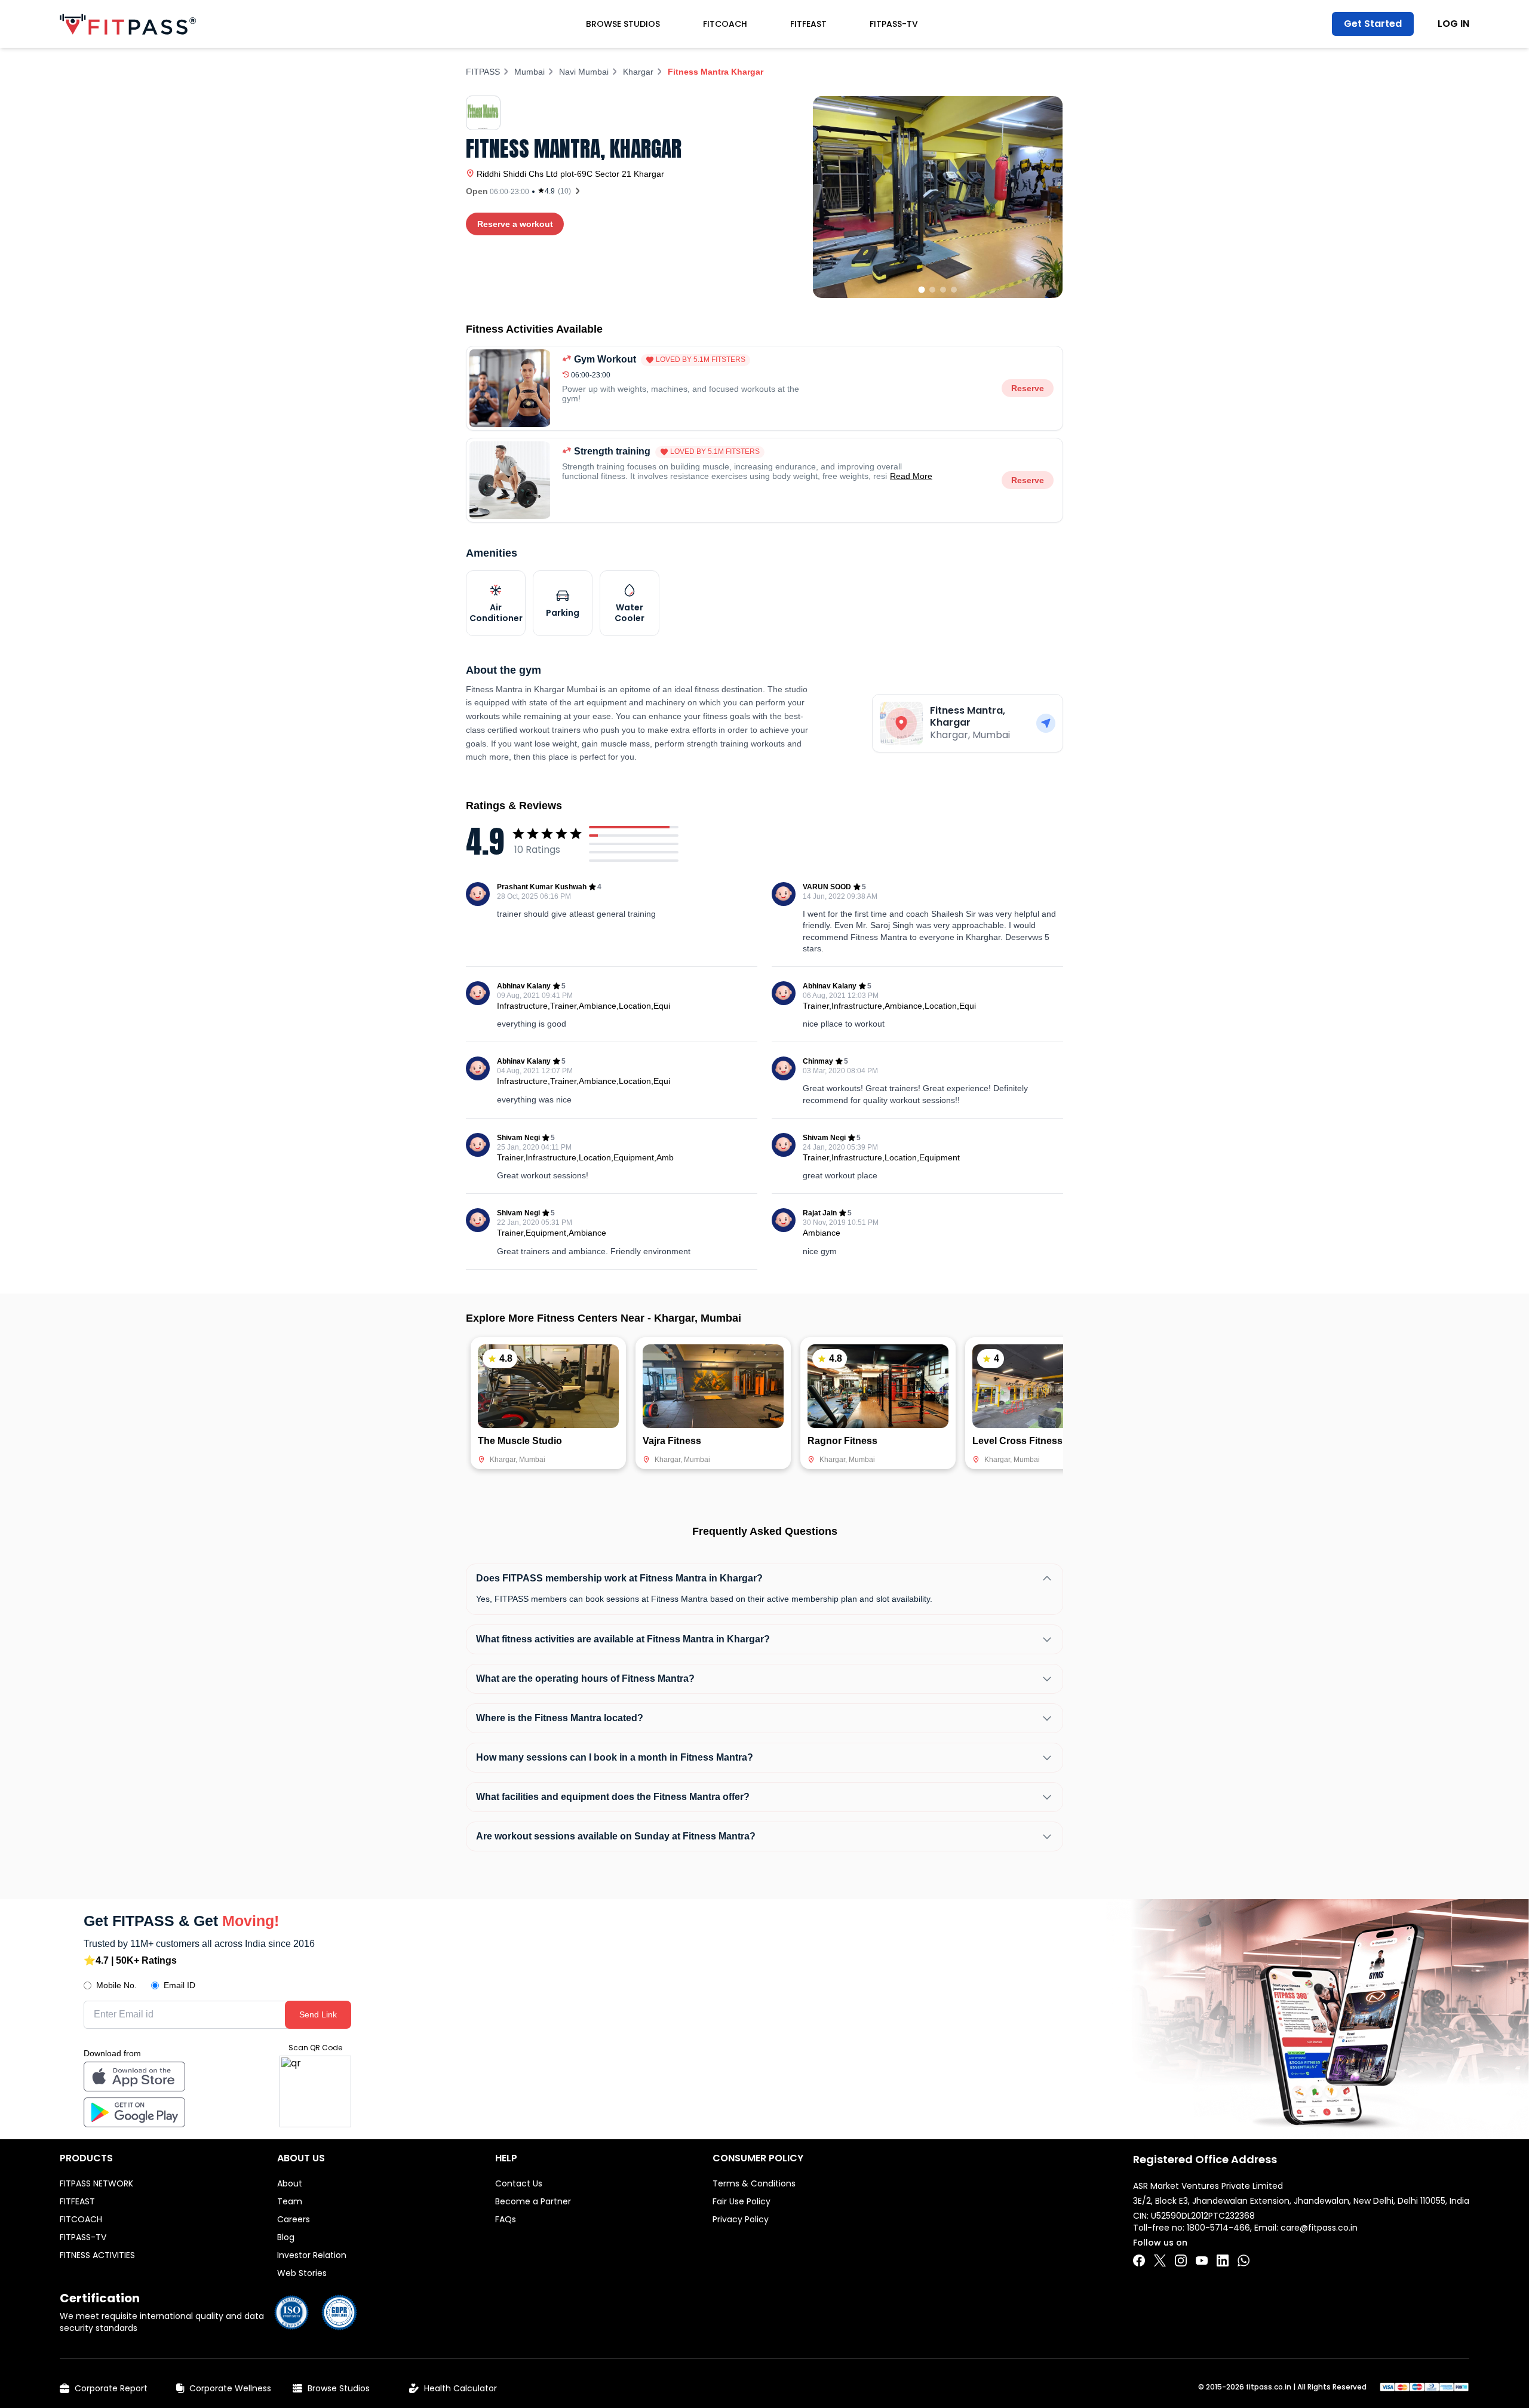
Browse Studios (623, 24)
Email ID (179, 1985)
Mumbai (529, 72)
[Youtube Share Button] (1202, 2260)
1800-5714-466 (1218, 2228)
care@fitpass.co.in (1319, 2228)
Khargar (638, 72)
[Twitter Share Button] (1160, 2260)
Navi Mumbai (584, 72)
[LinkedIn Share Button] (1223, 2260)
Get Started (1373, 24)
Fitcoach (725, 24)
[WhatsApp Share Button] (1244, 2260)
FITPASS (483, 72)
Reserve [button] (1028, 388)
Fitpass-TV (894, 24)
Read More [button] (911, 476)
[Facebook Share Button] (1139, 2260)
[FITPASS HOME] (128, 24)
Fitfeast (808, 24)
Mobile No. (116, 1985)
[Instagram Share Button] (1181, 2260)
